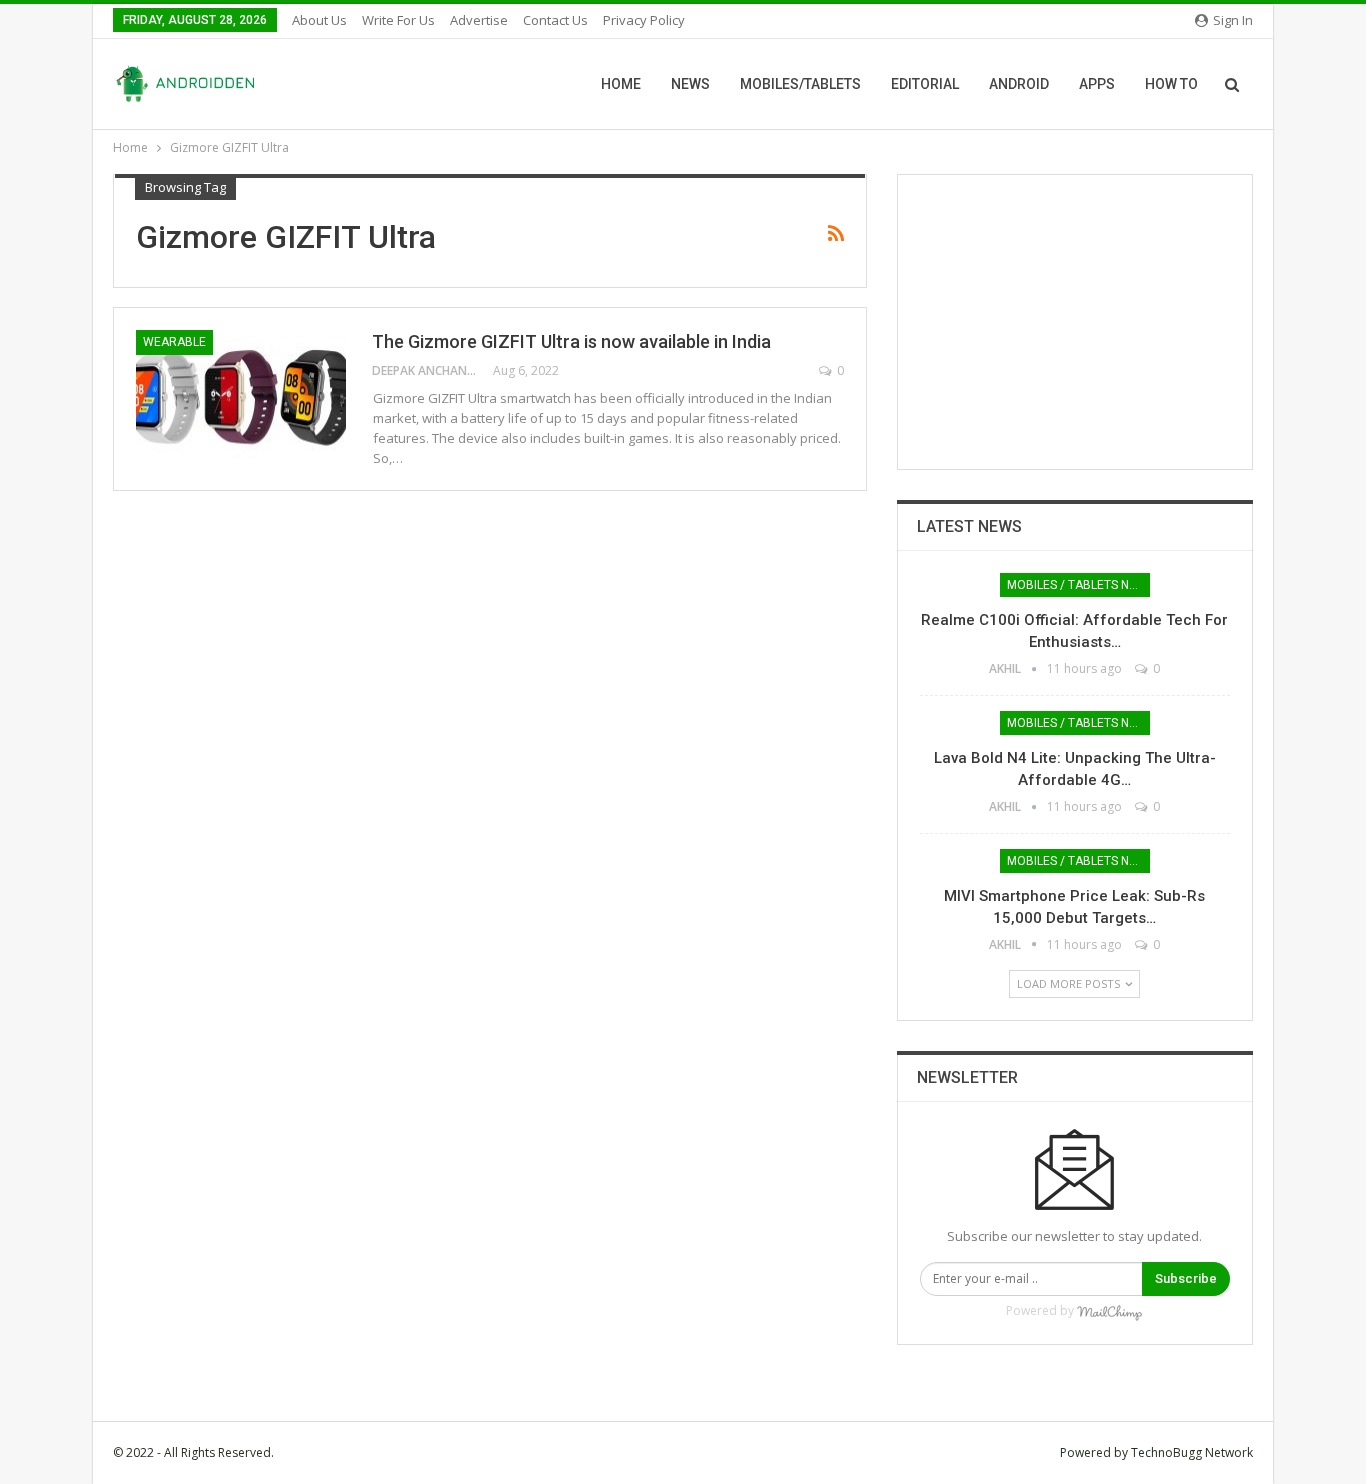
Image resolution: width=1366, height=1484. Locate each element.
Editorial (925, 84)
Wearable (174, 342)
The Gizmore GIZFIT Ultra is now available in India (571, 341)
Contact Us (555, 20)
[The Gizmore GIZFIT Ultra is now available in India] (241, 397)
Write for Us (398, 20)
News (690, 84)
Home (621, 84)
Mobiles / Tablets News (1078, 585)
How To (1171, 84)
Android (1019, 84)
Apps (1097, 84)
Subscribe (1186, 1278)
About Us (319, 20)
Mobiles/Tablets (800, 84)
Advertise (479, 20)
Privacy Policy (644, 20)
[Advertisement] (1075, 322)
